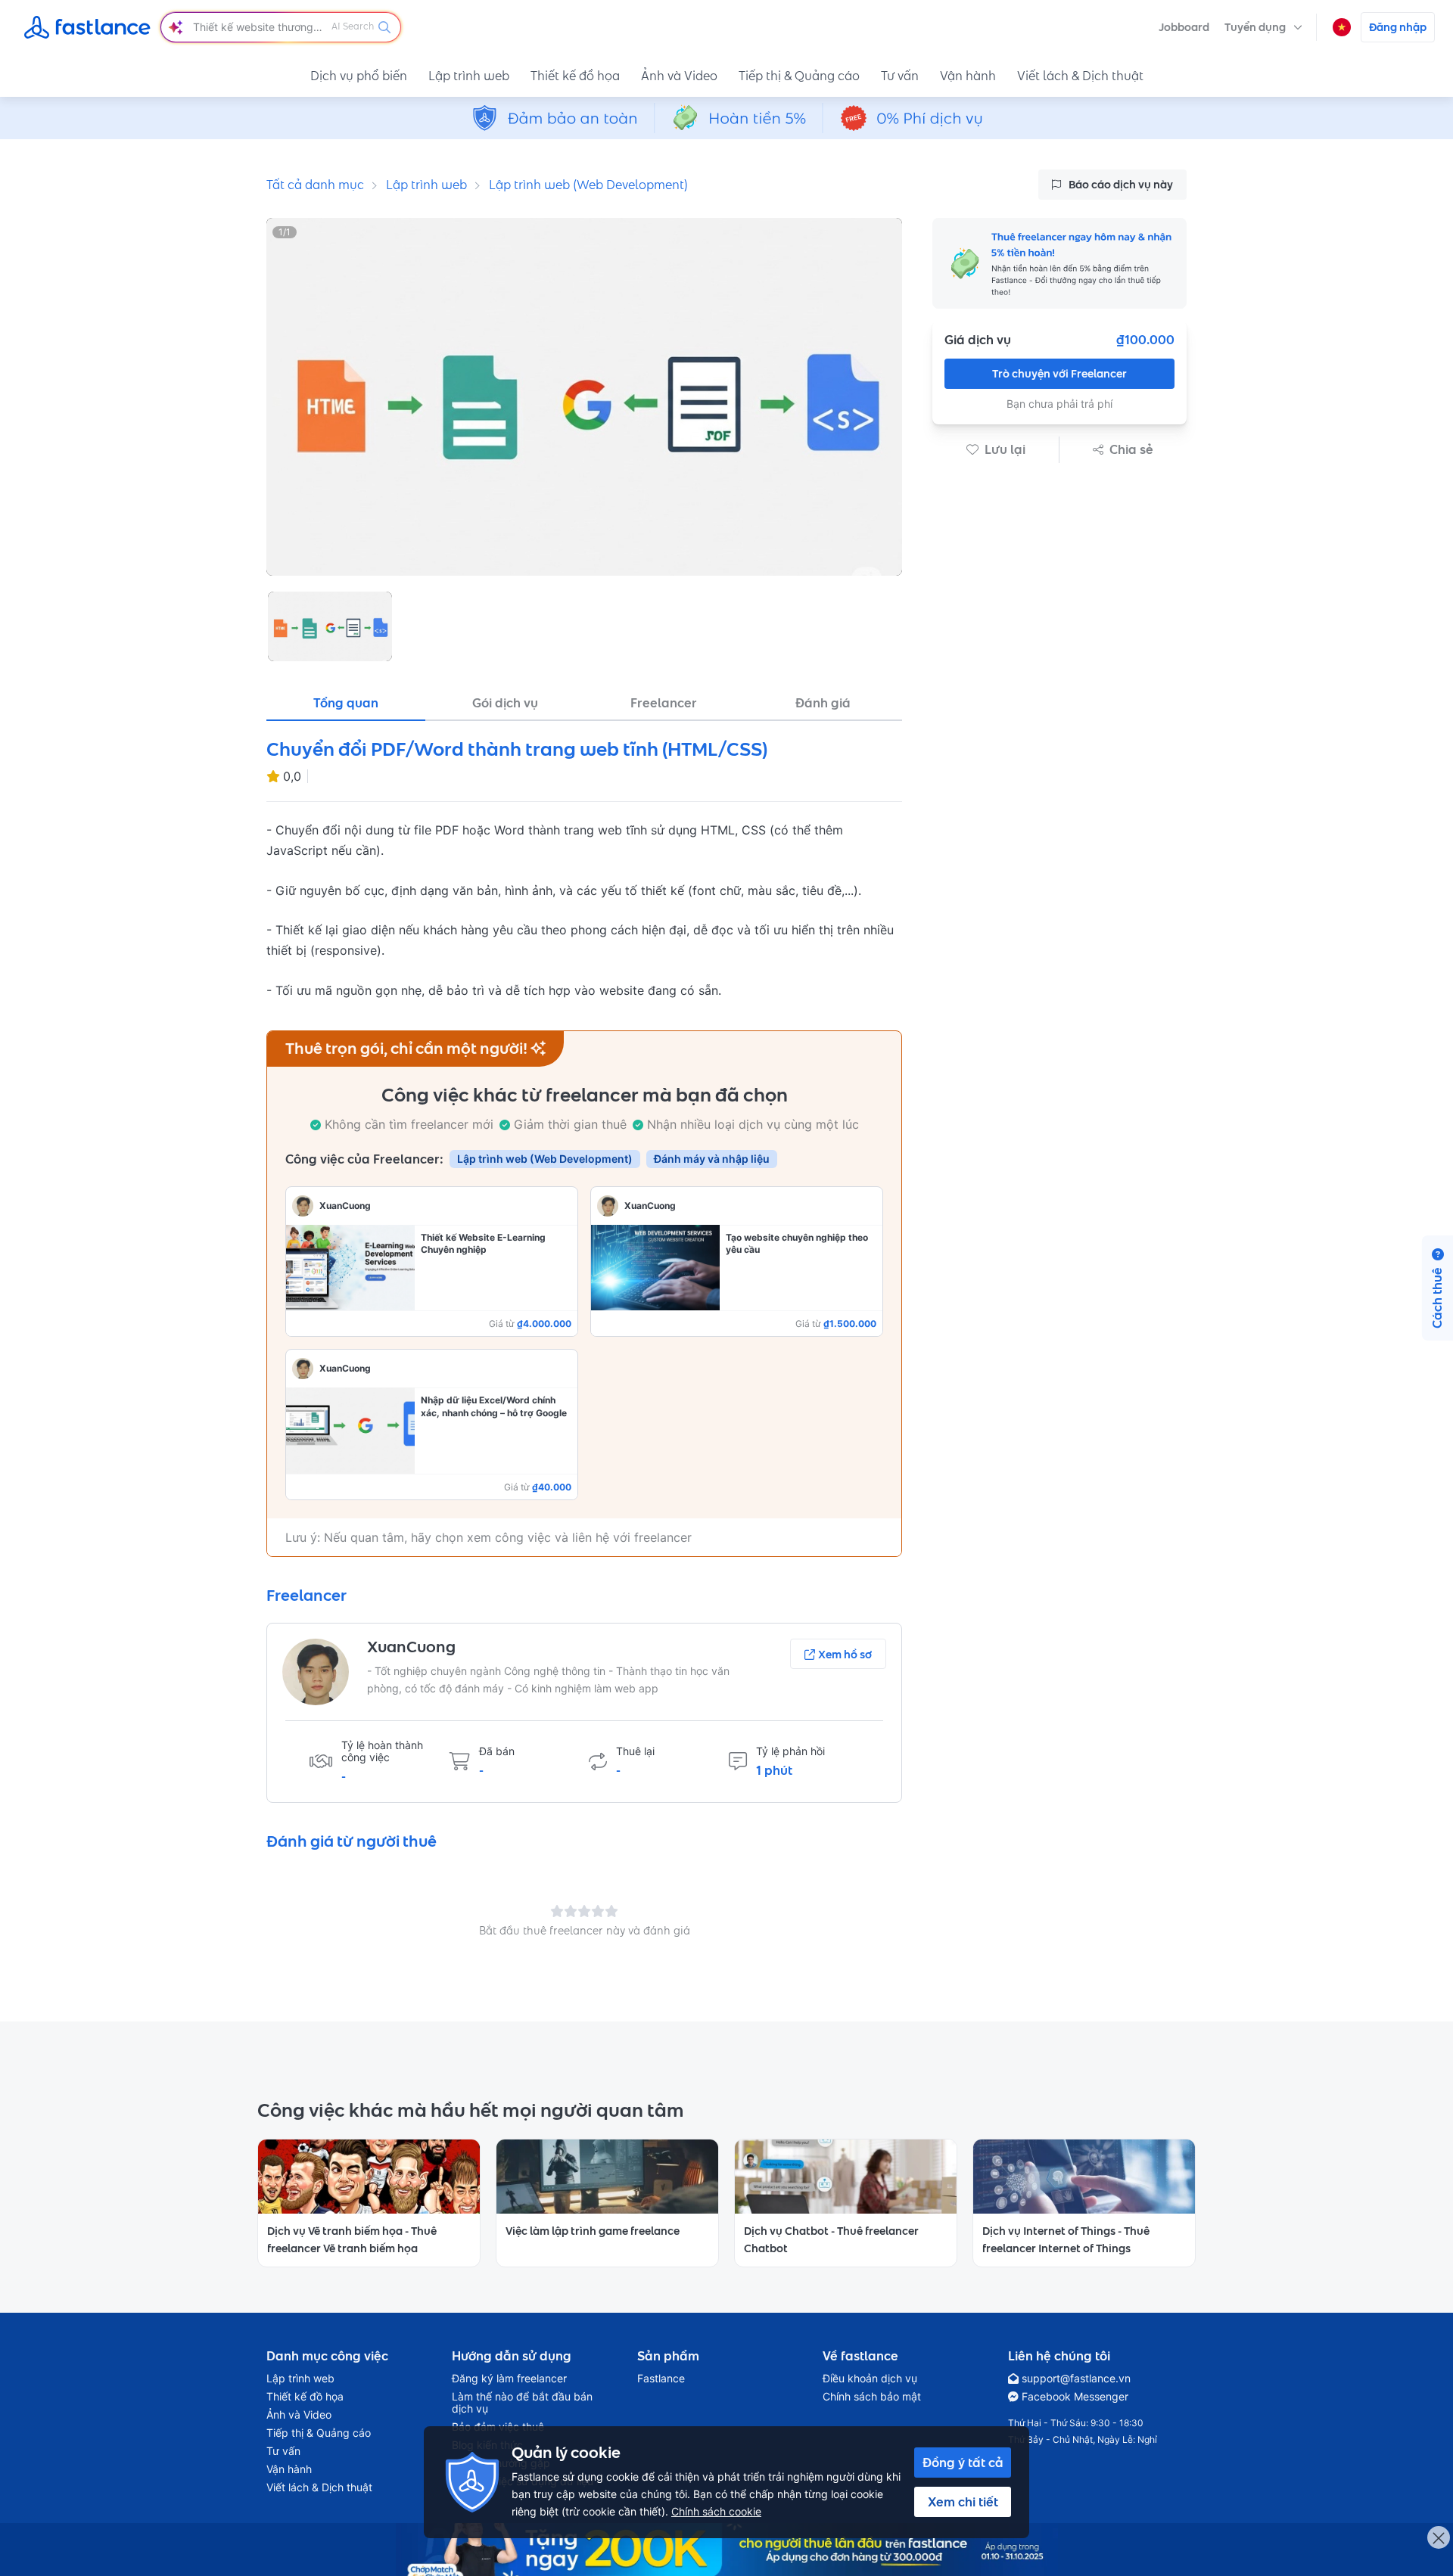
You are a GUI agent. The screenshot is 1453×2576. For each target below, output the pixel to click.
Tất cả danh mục (315, 185)
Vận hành (968, 76)
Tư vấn (900, 76)
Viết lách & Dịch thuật (1080, 76)
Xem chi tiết (963, 2502)
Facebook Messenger (1075, 2397)
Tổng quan (346, 703)
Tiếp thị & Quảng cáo (799, 76)
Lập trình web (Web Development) (588, 185)
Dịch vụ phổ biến (359, 76)
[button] (1263, 27)
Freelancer (664, 703)
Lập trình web (469, 76)
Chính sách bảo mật (872, 2397)
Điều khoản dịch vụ (870, 2379)
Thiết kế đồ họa (575, 76)
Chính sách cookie (716, 2511)
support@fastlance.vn (1076, 2379)
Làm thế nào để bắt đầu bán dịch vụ (522, 2403)
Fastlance (661, 2379)
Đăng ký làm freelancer (509, 2379)
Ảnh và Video (679, 76)
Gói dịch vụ (505, 703)
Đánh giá (823, 703)
